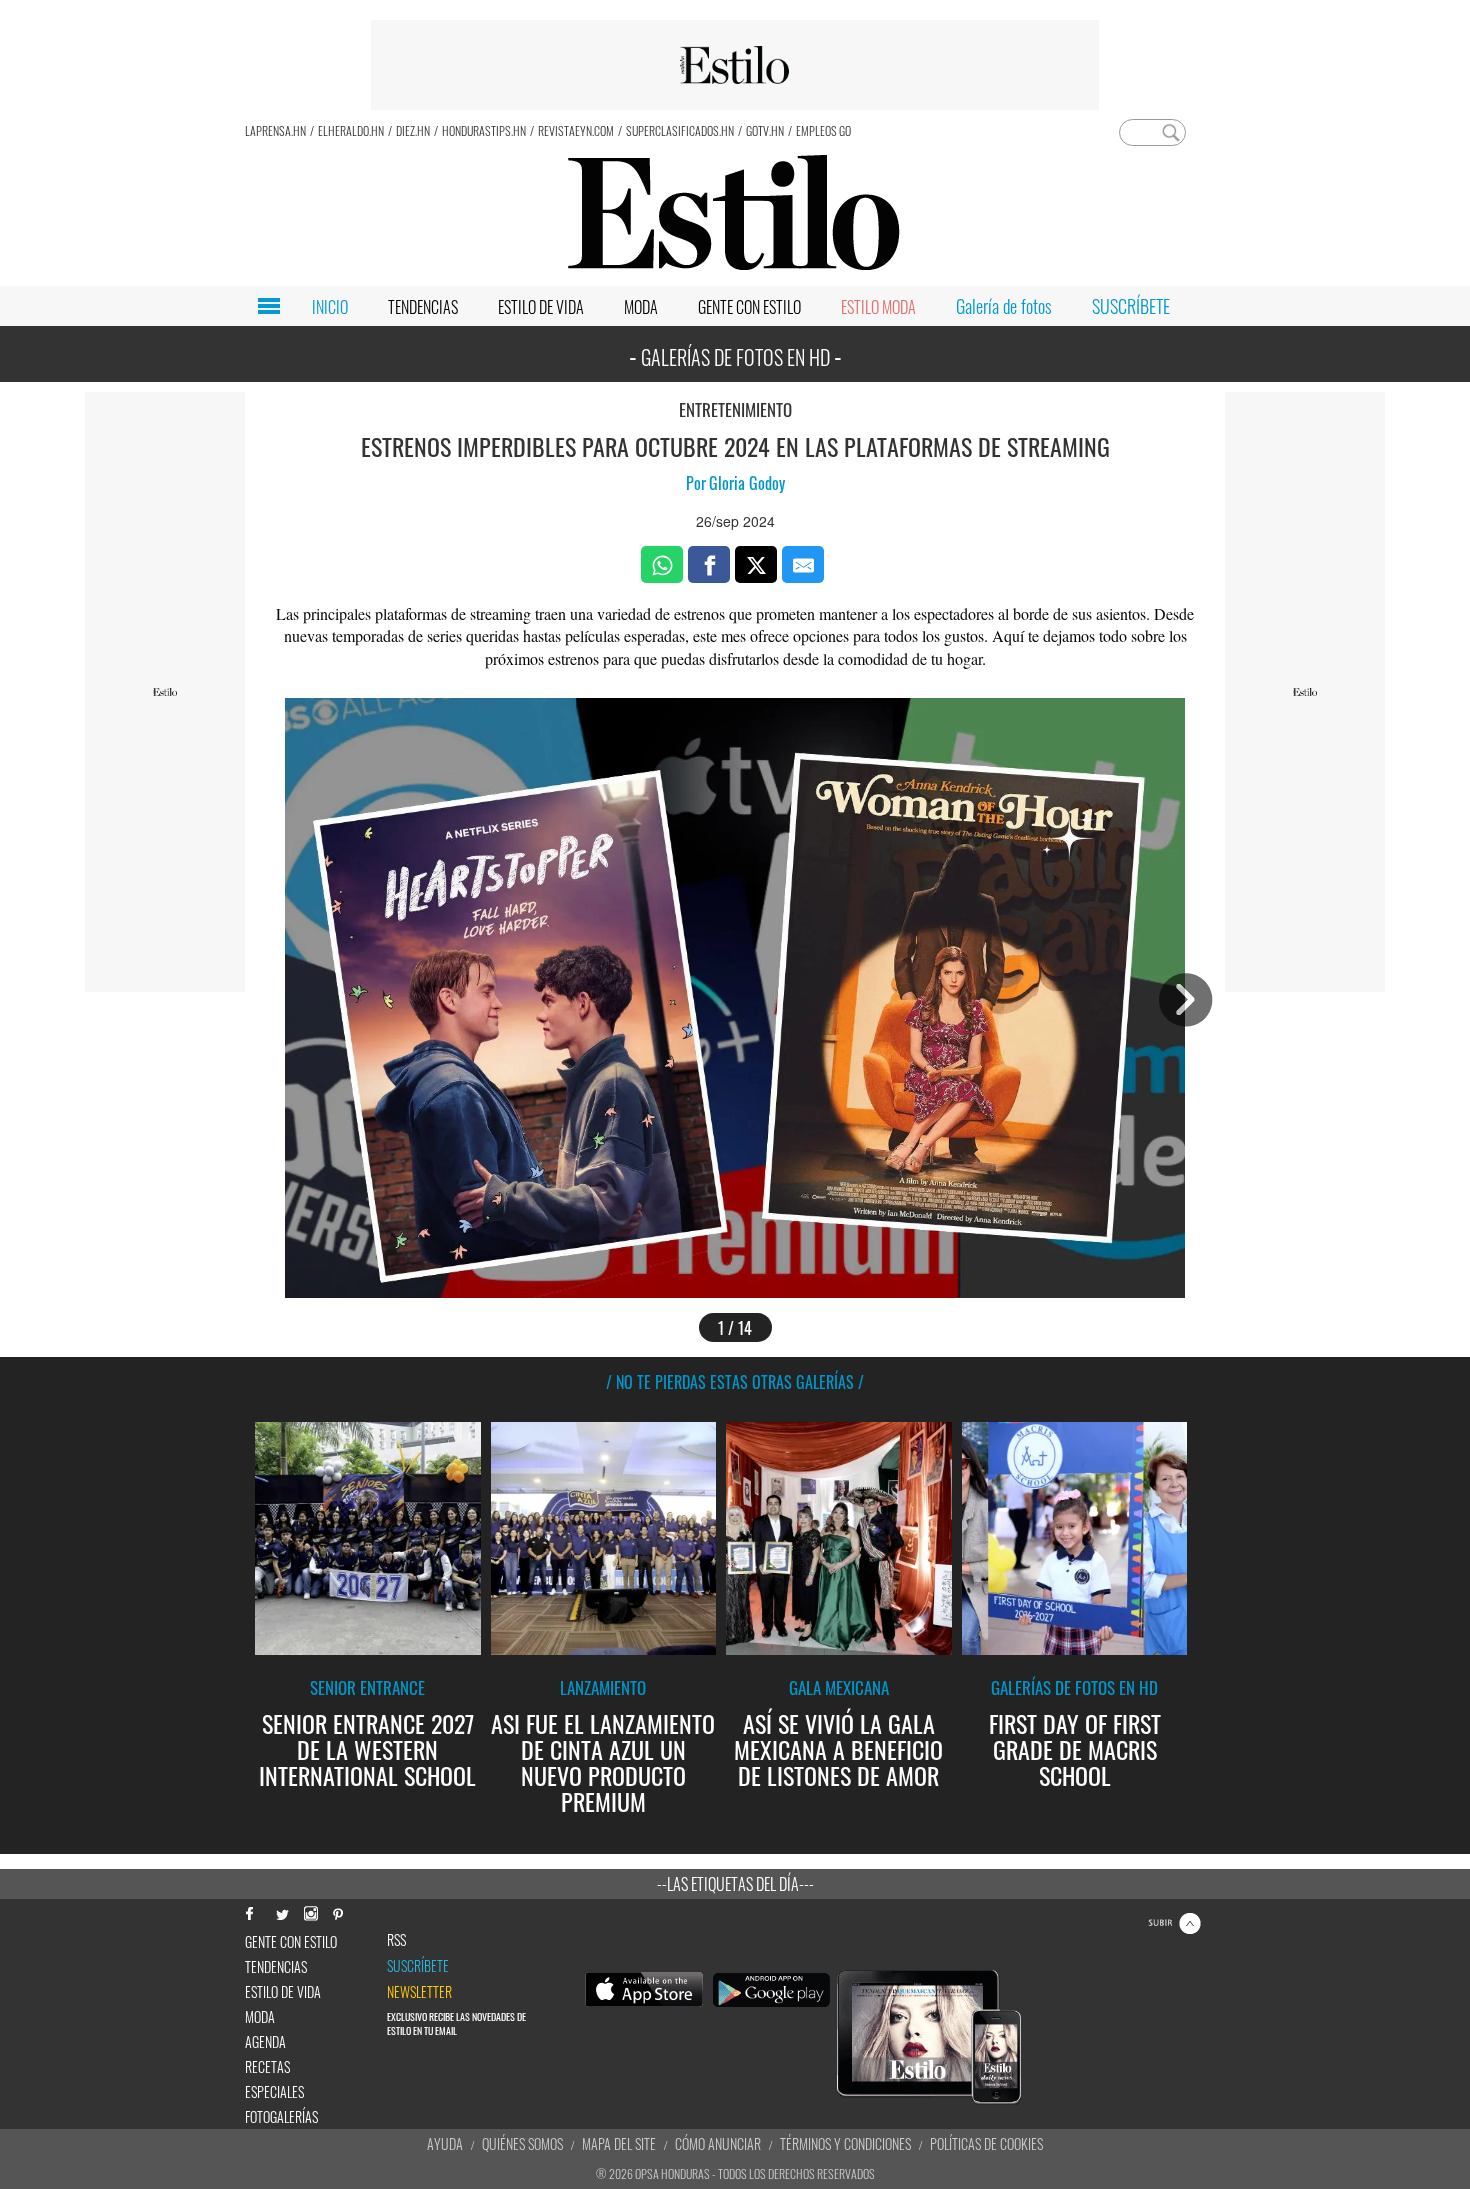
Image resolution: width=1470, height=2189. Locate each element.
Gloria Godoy (747, 483)
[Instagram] (310, 1911)
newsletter (419, 1992)
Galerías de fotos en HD (1074, 1687)
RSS (396, 1940)
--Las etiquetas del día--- (735, 1884)
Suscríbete (418, 1966)
